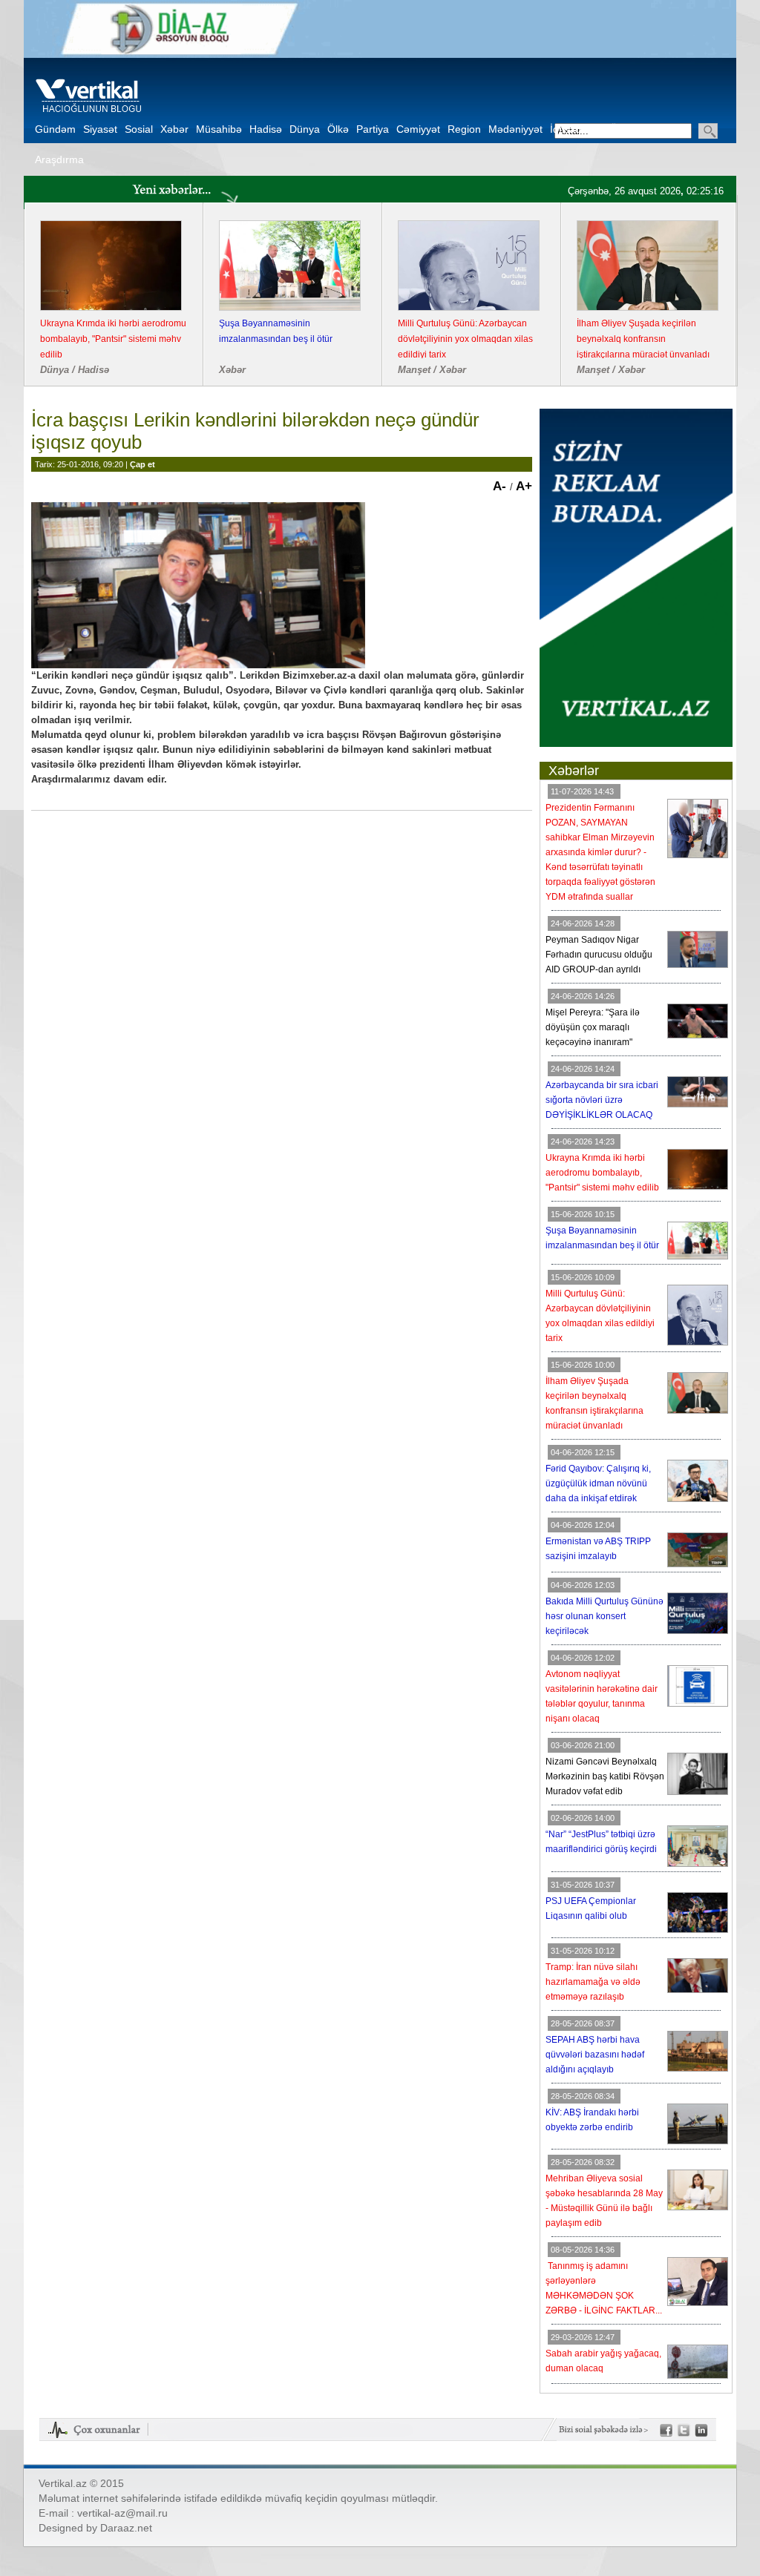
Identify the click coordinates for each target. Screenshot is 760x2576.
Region (464, 129)
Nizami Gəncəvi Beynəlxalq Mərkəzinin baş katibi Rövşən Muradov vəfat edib (605, 1776)
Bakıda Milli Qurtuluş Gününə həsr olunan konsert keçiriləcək (605, 1616)
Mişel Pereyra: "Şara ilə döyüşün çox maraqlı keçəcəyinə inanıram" (593, 1027)
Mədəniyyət (515, 129)
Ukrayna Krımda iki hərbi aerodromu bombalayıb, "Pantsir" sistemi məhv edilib (113, 339)
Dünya (305, 129)
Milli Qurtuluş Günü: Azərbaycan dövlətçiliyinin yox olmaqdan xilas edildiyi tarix (465, 339)
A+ (524, 486)
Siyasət (100, 129)
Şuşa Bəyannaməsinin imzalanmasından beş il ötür (276, 331)
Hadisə (266, 129)
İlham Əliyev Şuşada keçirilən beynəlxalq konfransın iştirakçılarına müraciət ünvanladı (643, 339)
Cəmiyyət (418, 129)
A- (501, 486)
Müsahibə (219, 129)
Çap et (142, 464)
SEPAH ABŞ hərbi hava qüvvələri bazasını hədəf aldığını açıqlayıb (595, 2055)
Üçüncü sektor (644, 129)
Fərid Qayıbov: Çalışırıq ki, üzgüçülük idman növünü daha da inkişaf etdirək (598, 1483)
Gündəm (55, 129)
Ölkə (338, 129)
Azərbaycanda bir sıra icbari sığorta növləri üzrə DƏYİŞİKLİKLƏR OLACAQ (602, 1100)
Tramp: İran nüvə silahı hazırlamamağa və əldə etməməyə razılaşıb (593, 1982)
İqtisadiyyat (576, 129)
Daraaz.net (126, 2528)
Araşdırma (59, 159)
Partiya (373, 129)
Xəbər (174, 129)
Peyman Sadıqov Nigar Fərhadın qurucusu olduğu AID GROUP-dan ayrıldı (599, 955)
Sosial (139, 129)
